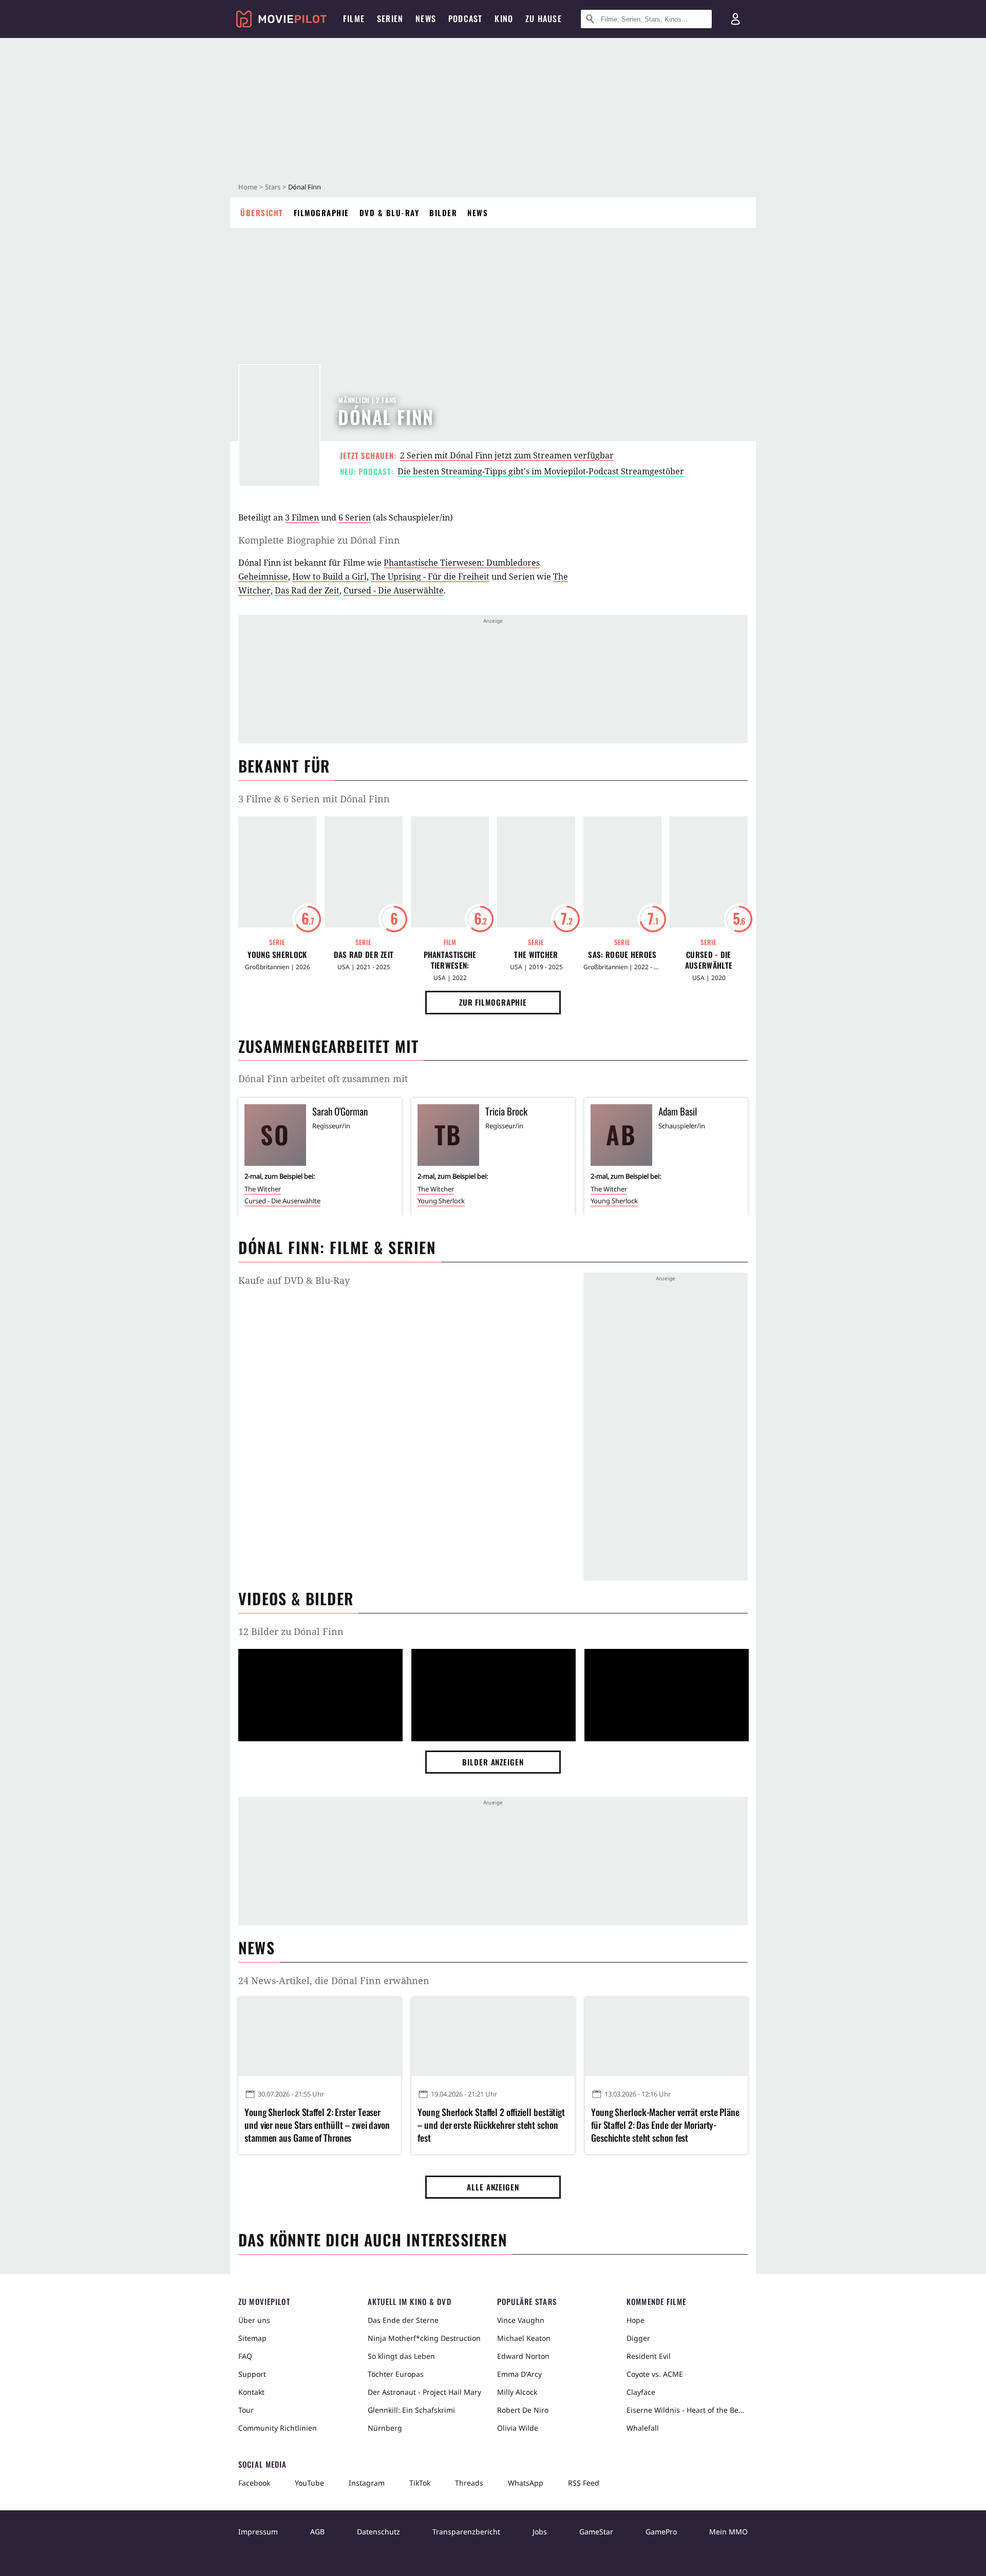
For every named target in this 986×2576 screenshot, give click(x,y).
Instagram (367, 2483)
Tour (246, 2410)
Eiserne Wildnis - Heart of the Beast (687, 2410)
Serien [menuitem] (390, 18)
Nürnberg (385, 2428)
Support (252, 2374)
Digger (638, 2338)
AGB (317, 2532)
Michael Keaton (524, 2338)
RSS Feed (584, 2483)
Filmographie (321, 213)
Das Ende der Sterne (403, 2320)
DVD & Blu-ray (390, 213)
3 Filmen (302, 517)
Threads (469, 2483)
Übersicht (262, 213)
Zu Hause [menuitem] (544, 18)
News (478, 213)
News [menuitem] (426, 18)
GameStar (596, 2532)
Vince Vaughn (521, 2320)
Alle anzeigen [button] (493, 2187)
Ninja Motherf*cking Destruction (424, 2338)
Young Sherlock (277, 955)
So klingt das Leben (401, 2356)
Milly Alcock (517, 2392)
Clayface (641, 2392)
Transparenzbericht (466, 2532)
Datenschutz (378, 2532)
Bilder (443, 213)
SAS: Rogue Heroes (622, 955)
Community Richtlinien (278, 2428)
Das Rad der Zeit (307, 590)
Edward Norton (523, 2356)
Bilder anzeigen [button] (493, 1762)
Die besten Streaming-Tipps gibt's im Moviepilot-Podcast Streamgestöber (541, 471)
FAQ (245, 2356)
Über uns (254, 2320)
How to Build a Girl (329, 576)
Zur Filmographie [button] (493, 1002)
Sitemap (252, 2338)
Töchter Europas (396, 2374)
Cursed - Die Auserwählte (394, 590)
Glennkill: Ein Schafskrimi (411, 2410)
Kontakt (251, 2392)
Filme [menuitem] (354, 18)
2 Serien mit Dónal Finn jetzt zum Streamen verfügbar (507, 455)
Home (248, 187)
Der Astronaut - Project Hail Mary (424, 2392)
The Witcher (536, 955)
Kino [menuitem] (504, 18)
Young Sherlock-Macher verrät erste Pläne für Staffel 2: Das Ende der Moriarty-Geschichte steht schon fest (665, 2125)
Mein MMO (728, 2532)
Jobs (540, 2532)
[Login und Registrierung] (735, 19)
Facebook (254, 2483)
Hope (636, 2320)
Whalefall (643, 2428)
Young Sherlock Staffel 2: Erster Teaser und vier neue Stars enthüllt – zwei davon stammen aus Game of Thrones (317, 2125)
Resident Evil (649, 2356)
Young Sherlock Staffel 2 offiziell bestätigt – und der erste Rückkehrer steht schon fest (491, 2125)
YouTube (309, 2483)
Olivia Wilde (518, 2428)
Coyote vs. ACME (655, 2374)
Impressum (258, 2532)
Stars (273, 187)
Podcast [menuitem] (465, 18)
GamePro (661, 2532)
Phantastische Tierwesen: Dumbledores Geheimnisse (450, 960)
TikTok (420, 2483)
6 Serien (355, 517)
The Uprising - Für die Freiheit (430, 576)
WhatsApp (526, 2483)
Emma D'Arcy (519, 2374)
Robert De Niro (523, 2410)
